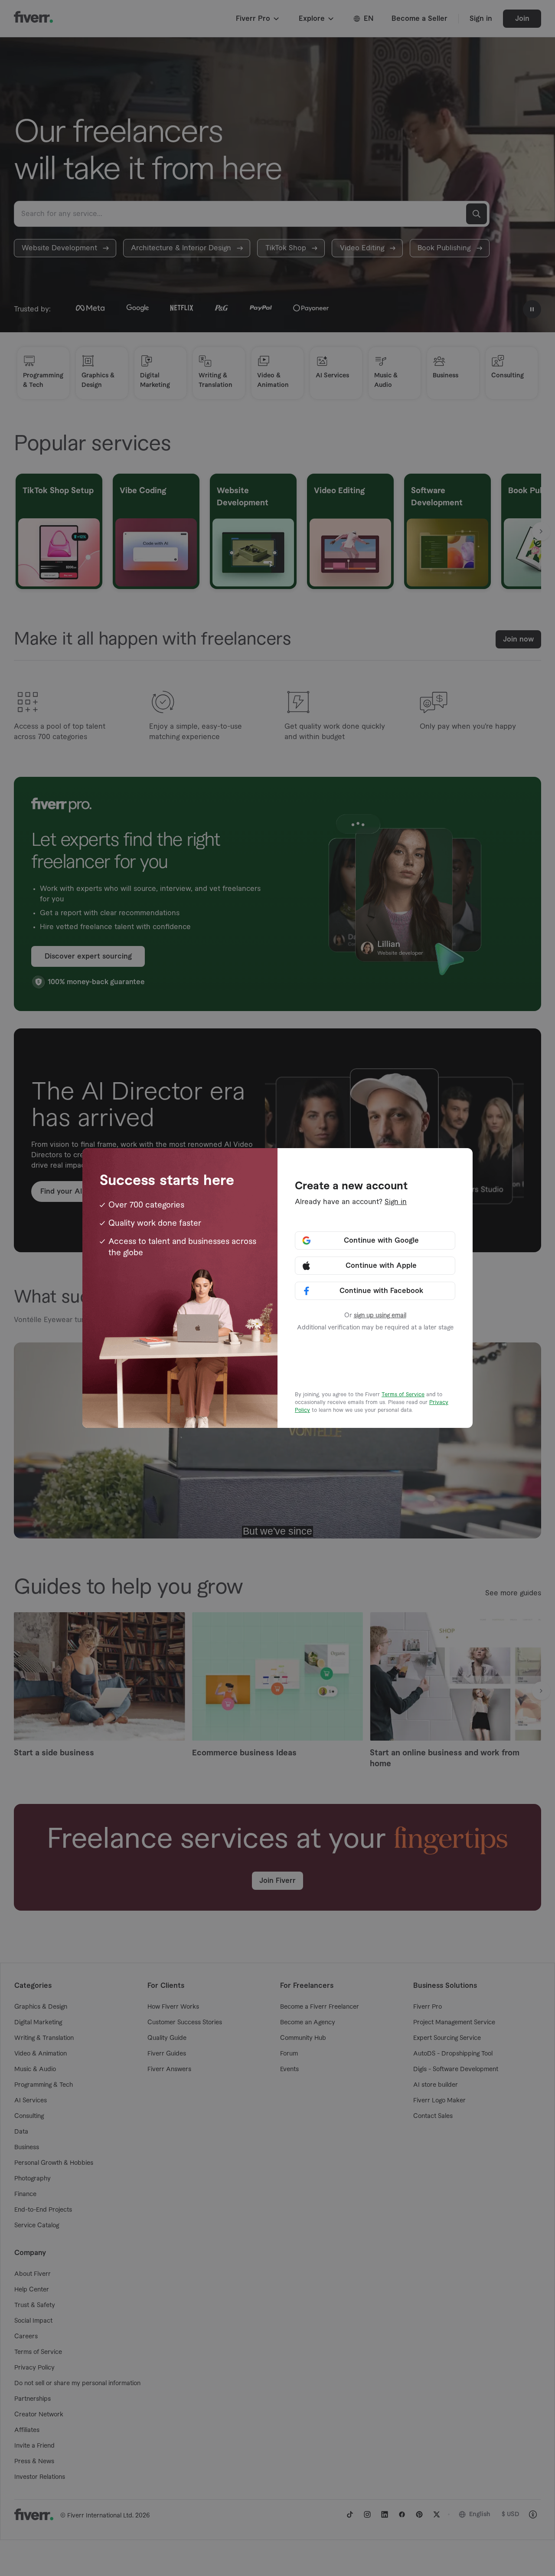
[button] (375, 1241)
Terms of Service (403, 1394)
